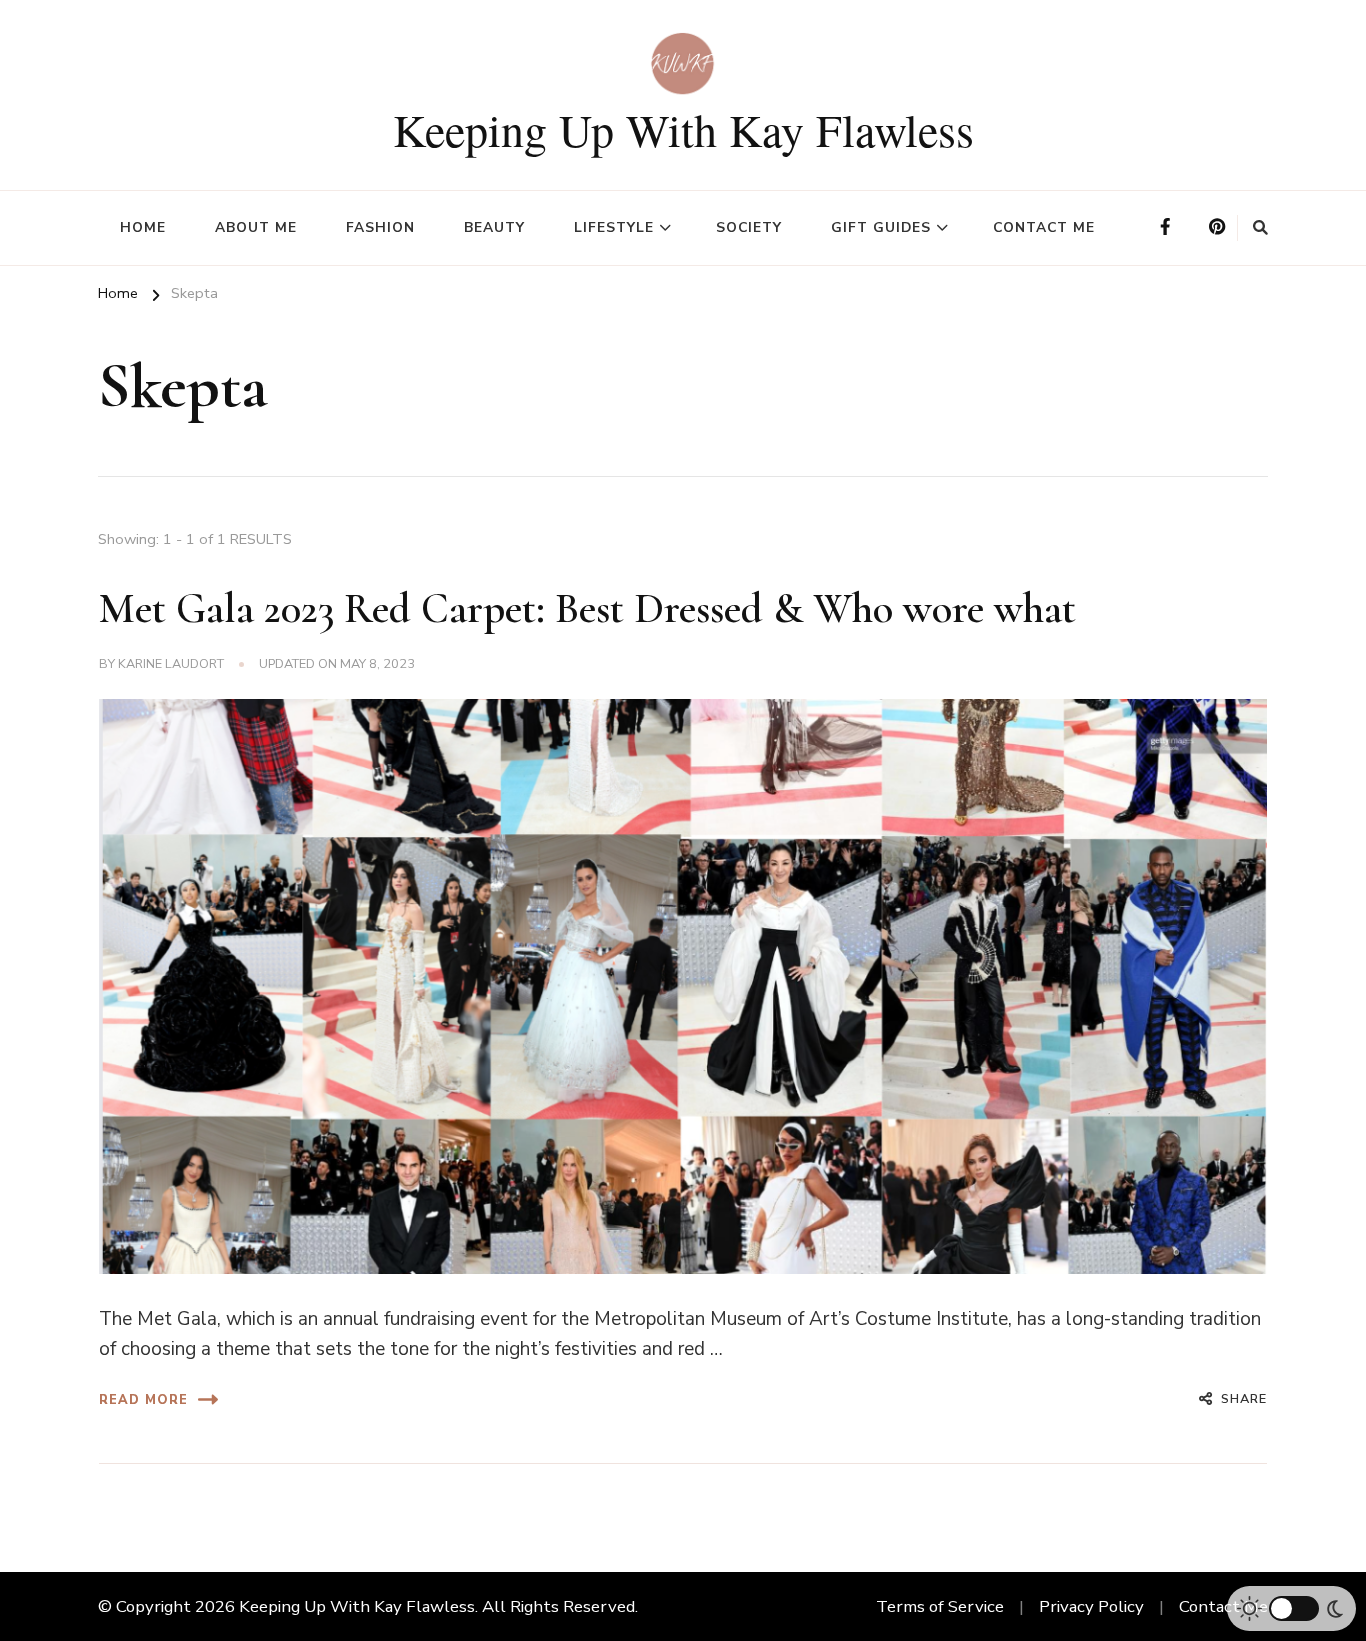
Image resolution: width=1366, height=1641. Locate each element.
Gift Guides (881, 227)
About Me (256, 227)
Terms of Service (940, 1606)
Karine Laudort (171, 663)
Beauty (494, 227)
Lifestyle (614, 227)
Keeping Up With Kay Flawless (683, 129)
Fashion (380, 227)
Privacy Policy (1091, 1606)
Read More (143, 1399)
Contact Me (1044, 227)
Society (749, 227)
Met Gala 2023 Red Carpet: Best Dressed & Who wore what (587, 608)
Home (143, 227)
